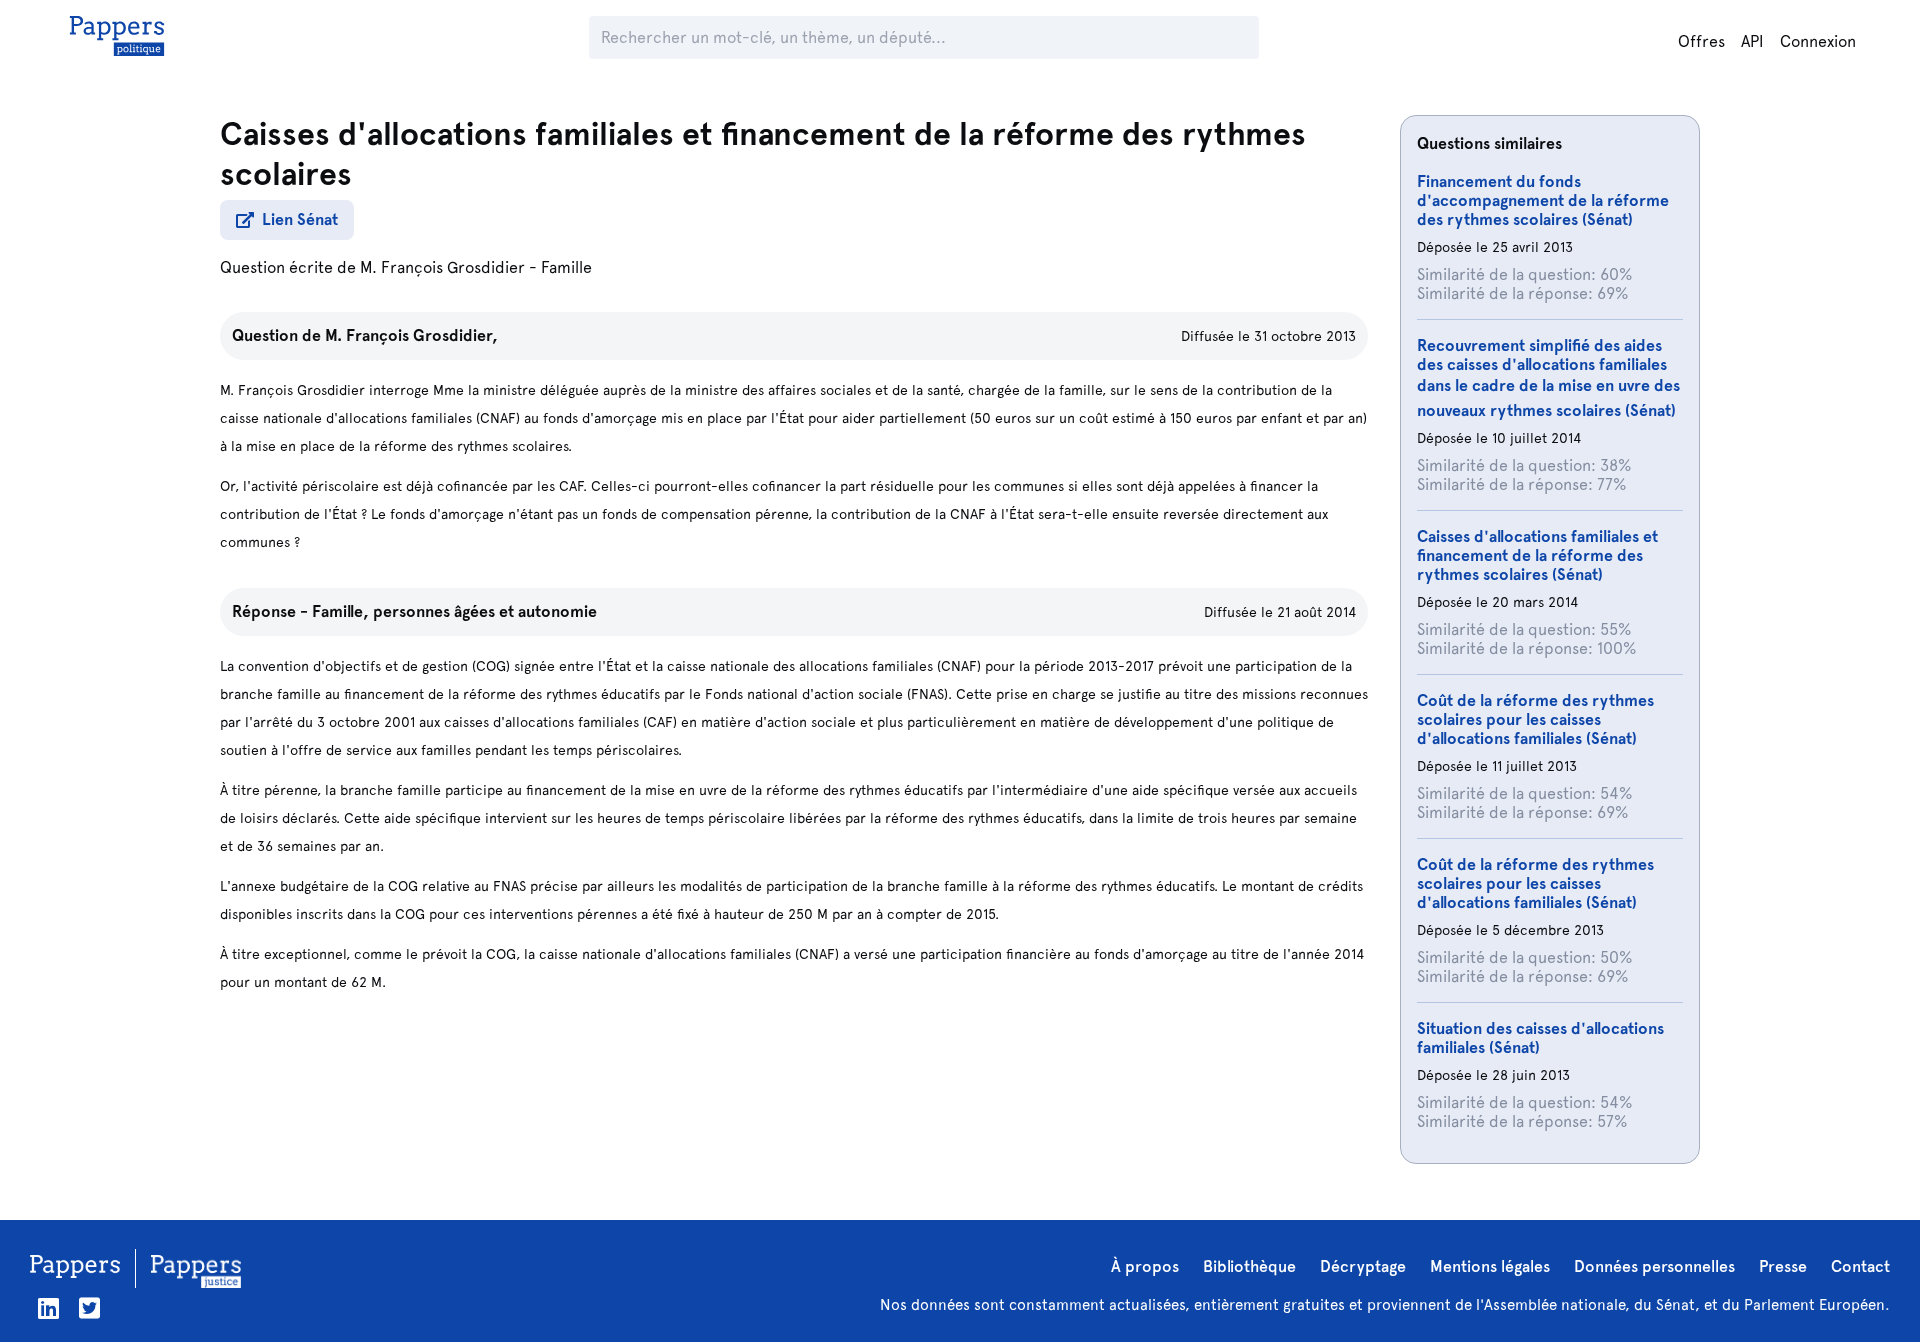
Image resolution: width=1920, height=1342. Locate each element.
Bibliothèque (1249, 1266)
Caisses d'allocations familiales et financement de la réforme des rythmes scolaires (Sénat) (1537, 555)
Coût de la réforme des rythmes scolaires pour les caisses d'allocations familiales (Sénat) (1535, 719)
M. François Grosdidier (442, 267)
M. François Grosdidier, (411, 335)
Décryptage (1363, 1266)
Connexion (1818, 41)
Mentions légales (1490, 1266)
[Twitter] (89, 1308)
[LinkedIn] (48, 1308)
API (1752, 41)
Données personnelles (1654, 1266)
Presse (1783, 1266)
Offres (1701, 41)
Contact (1860, 1266)
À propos (1145, 1266)
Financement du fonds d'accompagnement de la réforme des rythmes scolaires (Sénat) (1543, 200)
